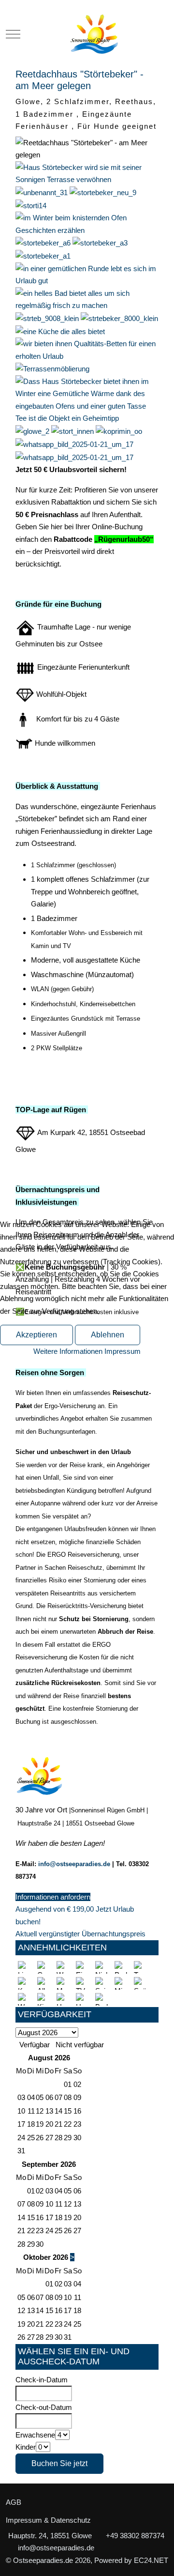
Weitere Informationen (68, 1351)
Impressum (123, 1351)
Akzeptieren (36, 1335)
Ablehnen (108, 1335)
